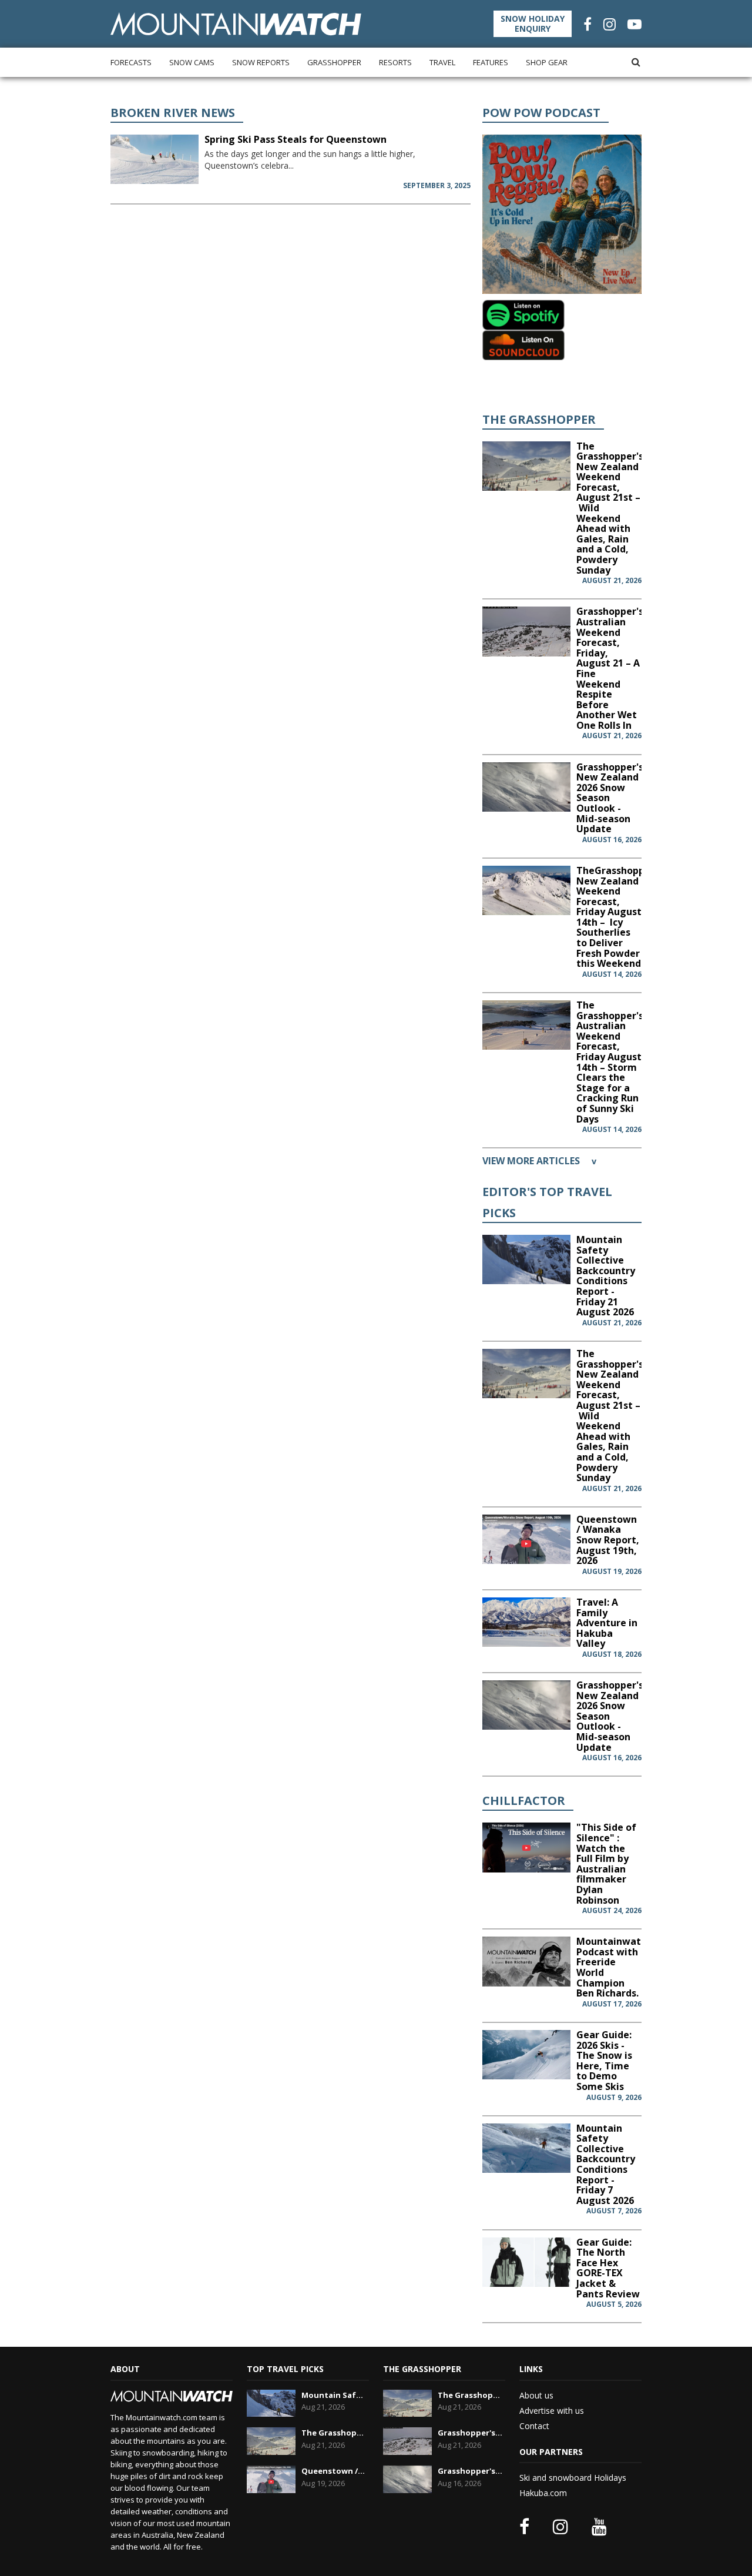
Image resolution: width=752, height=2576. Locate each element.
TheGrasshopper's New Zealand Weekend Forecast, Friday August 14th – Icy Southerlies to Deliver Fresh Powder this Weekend (619, 917)
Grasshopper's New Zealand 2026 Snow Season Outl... (470, 2471)
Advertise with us (552, 2411)
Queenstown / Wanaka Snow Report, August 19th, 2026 (608, 1540)
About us (536, 2395)
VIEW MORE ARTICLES (539, 1161)
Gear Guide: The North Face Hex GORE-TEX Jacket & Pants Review (608, 2268)
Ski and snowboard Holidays (573, 2478)
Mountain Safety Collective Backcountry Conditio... (334, 2395)
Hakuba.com (543, 2493)
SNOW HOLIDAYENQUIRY (533, 24)
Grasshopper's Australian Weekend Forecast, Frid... (470, 2433)
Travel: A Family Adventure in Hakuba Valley (607, 1623)
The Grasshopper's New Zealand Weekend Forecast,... (334, 2433)
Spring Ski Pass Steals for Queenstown (296, 139)
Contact (534, 2426)
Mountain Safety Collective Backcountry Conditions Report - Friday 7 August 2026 (606, 2164)
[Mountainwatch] (236, 23)
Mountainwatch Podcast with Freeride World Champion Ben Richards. (614, 1967)
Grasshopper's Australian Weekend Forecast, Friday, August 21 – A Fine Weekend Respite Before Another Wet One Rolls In (610, 668)
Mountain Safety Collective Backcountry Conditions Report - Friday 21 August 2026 (606, 1276)
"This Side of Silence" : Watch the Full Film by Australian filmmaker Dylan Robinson (606, 1863)
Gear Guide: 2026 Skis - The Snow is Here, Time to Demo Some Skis (604, 2061)
